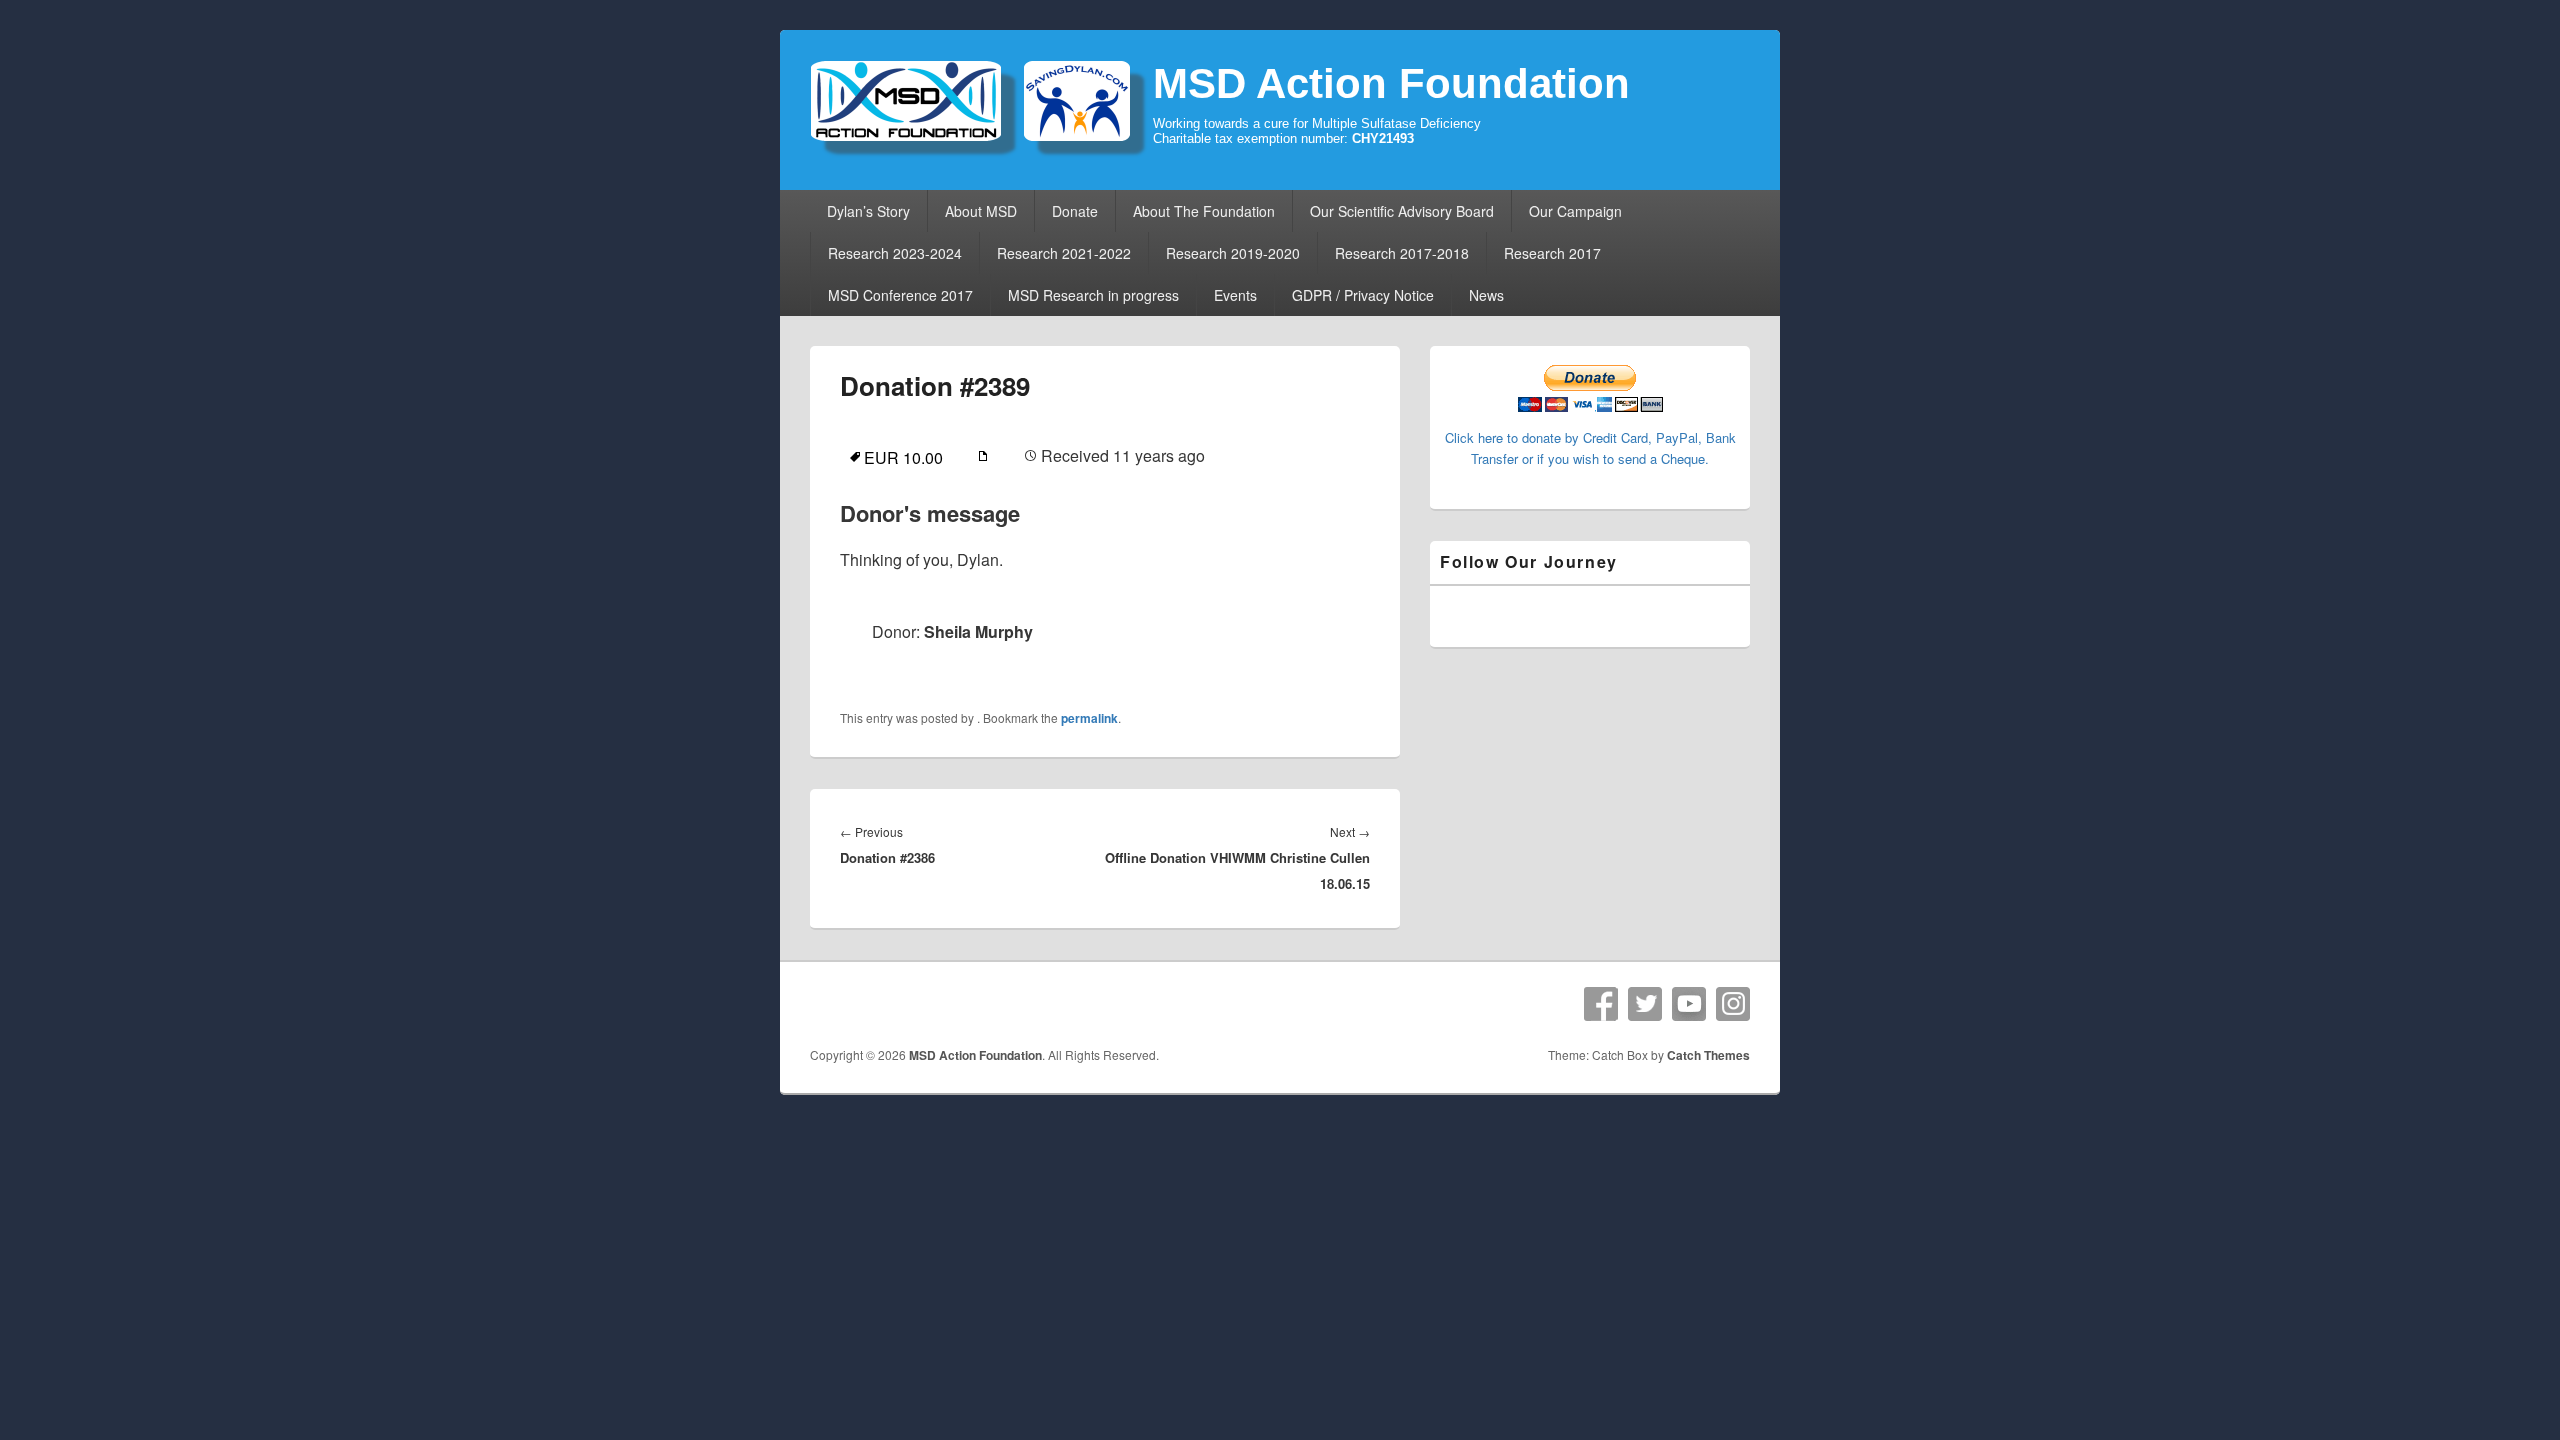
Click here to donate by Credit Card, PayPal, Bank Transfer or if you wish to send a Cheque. (1590, 448)
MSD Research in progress (1093, 295)
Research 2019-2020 (1233, 253)
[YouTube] (1689, 1004)
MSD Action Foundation (1391, 83)
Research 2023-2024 (895, 253)
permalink (1089, 718)
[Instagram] (1733, 1004)
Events (1235, 295)
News (1486, 295)
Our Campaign (1575, 211)
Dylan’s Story (868, 211)
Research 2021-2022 (1064, 253)
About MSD (981, 211)
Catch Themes (1708, 1055)
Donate (1075, 211)
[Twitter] (1645, 1004)
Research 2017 (1552, 253)
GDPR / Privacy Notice (1363, 295)
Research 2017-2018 (1402, 253)
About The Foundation (1204, 211)
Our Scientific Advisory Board (1402, 211)
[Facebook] (1601, 1004)
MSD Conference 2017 (900, 295)
